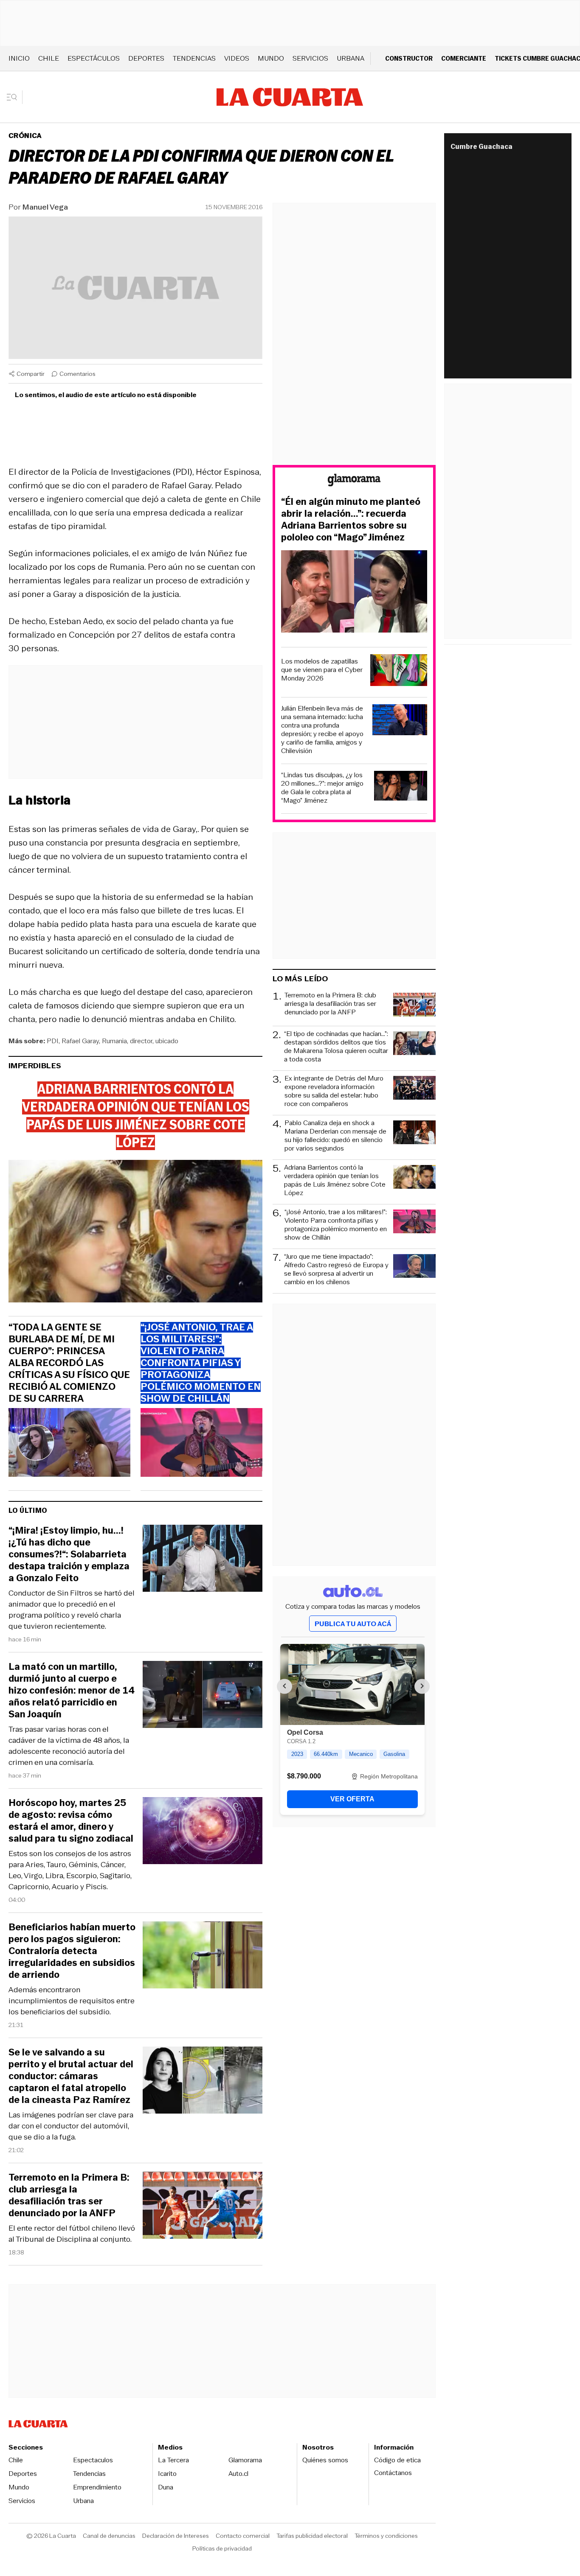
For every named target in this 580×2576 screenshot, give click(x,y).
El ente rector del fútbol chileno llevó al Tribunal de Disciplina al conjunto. (72, 2234)
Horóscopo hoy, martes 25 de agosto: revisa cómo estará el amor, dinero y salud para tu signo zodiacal (71, 1821)
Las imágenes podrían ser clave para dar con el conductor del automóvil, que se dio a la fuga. (71, 2126)
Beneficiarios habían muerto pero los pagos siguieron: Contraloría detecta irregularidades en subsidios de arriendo (72, 1951)
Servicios (310, 58)
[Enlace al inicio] (354, 481)
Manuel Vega (45, 207)
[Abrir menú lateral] (15, 97)
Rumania (114, 1041)
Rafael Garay (80, 1041)
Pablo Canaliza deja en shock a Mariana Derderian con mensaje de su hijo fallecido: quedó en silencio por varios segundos (335, 1136)
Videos (237, 58)
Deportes (146, 58)
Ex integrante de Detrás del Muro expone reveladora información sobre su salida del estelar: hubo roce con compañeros (334, 1091)
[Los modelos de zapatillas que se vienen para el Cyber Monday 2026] (399, 671)
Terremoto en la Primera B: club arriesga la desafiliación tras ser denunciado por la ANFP (69, 2195)
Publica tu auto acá (353, 1624)
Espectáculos (94, 58)
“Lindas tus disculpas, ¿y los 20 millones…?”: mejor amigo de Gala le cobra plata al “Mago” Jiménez (322, 788)
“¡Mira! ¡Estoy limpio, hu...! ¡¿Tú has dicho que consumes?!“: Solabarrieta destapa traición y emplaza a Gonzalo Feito (69, 1554)
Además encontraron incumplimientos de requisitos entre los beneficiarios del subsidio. (72, 2001)
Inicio (19, 58)
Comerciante (464, 58)
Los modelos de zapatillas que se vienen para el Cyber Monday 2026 (322, 670)
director (141, 1041)
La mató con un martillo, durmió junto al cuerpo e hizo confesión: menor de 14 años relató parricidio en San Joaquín (72, 1691)
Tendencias (194, 58)
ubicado (167, 1041)
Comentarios (77, 374)
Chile (49, 58)
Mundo (271, 58)
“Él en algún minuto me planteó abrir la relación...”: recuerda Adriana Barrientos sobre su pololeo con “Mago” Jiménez (351, 520)
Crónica (25, 136)
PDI (53, 1041)
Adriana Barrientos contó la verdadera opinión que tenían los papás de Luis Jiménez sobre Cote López (335, 1180)
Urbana (351, 58)
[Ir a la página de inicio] (290, 97)
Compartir (31, 374)
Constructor (409, 58)
